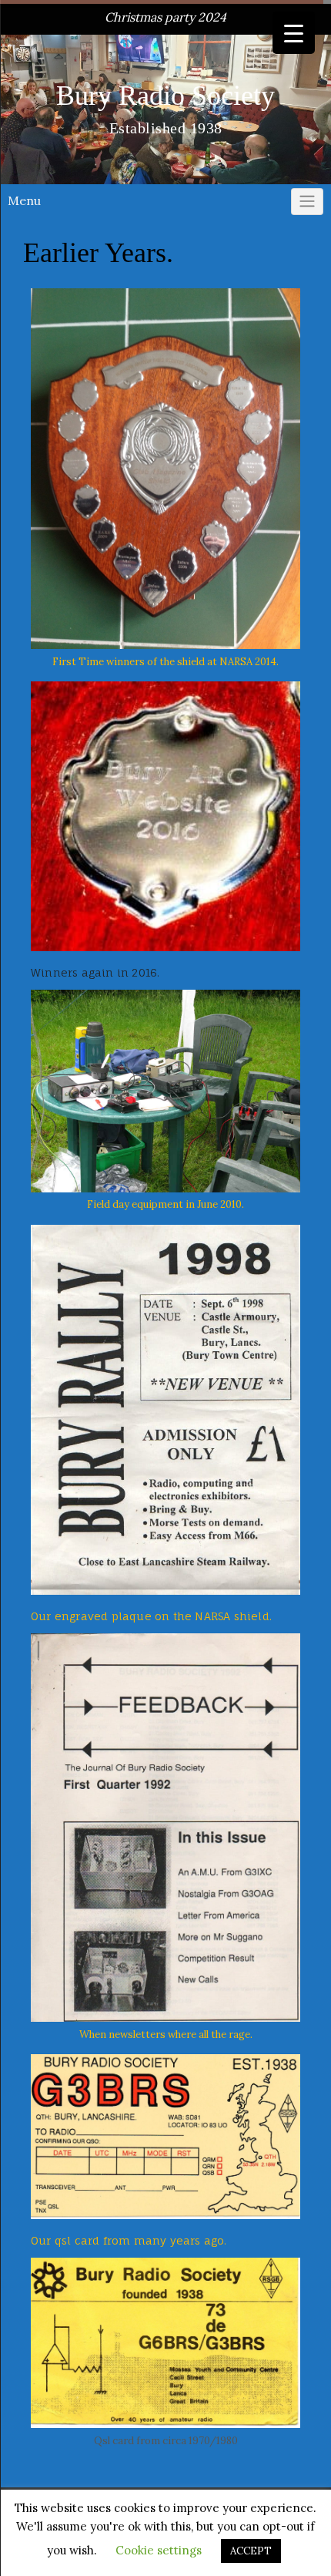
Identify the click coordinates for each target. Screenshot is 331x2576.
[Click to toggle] (307, 202)
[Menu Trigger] (294, 33)
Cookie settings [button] (159, 2550)
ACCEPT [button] (251, 2551)
